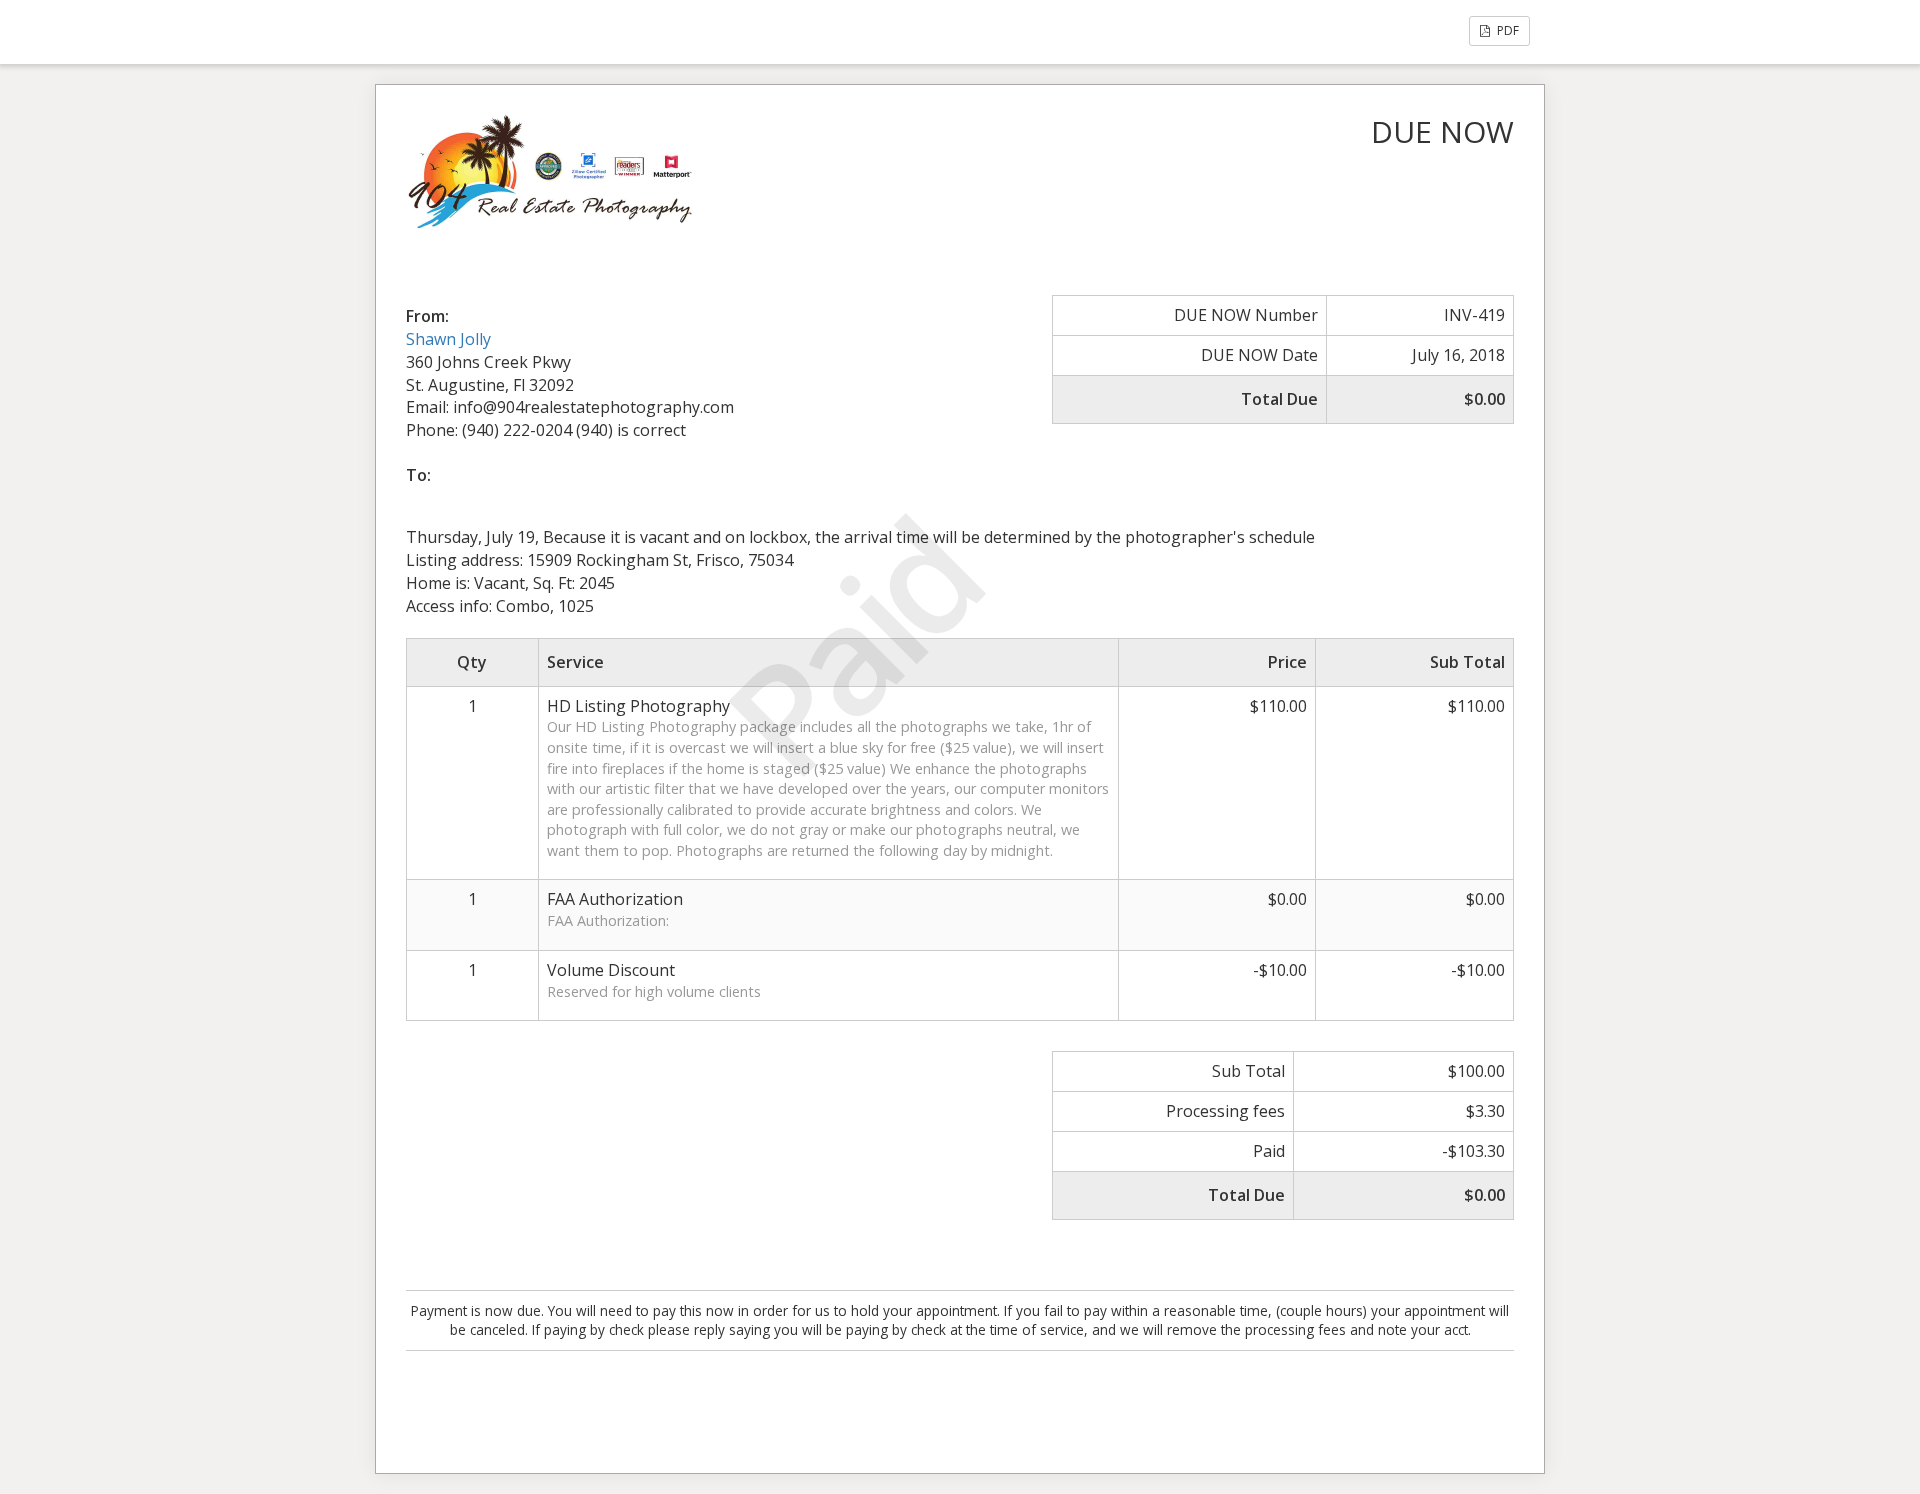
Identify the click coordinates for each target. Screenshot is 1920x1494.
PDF (1506, 30)
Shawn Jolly (448, 339)
